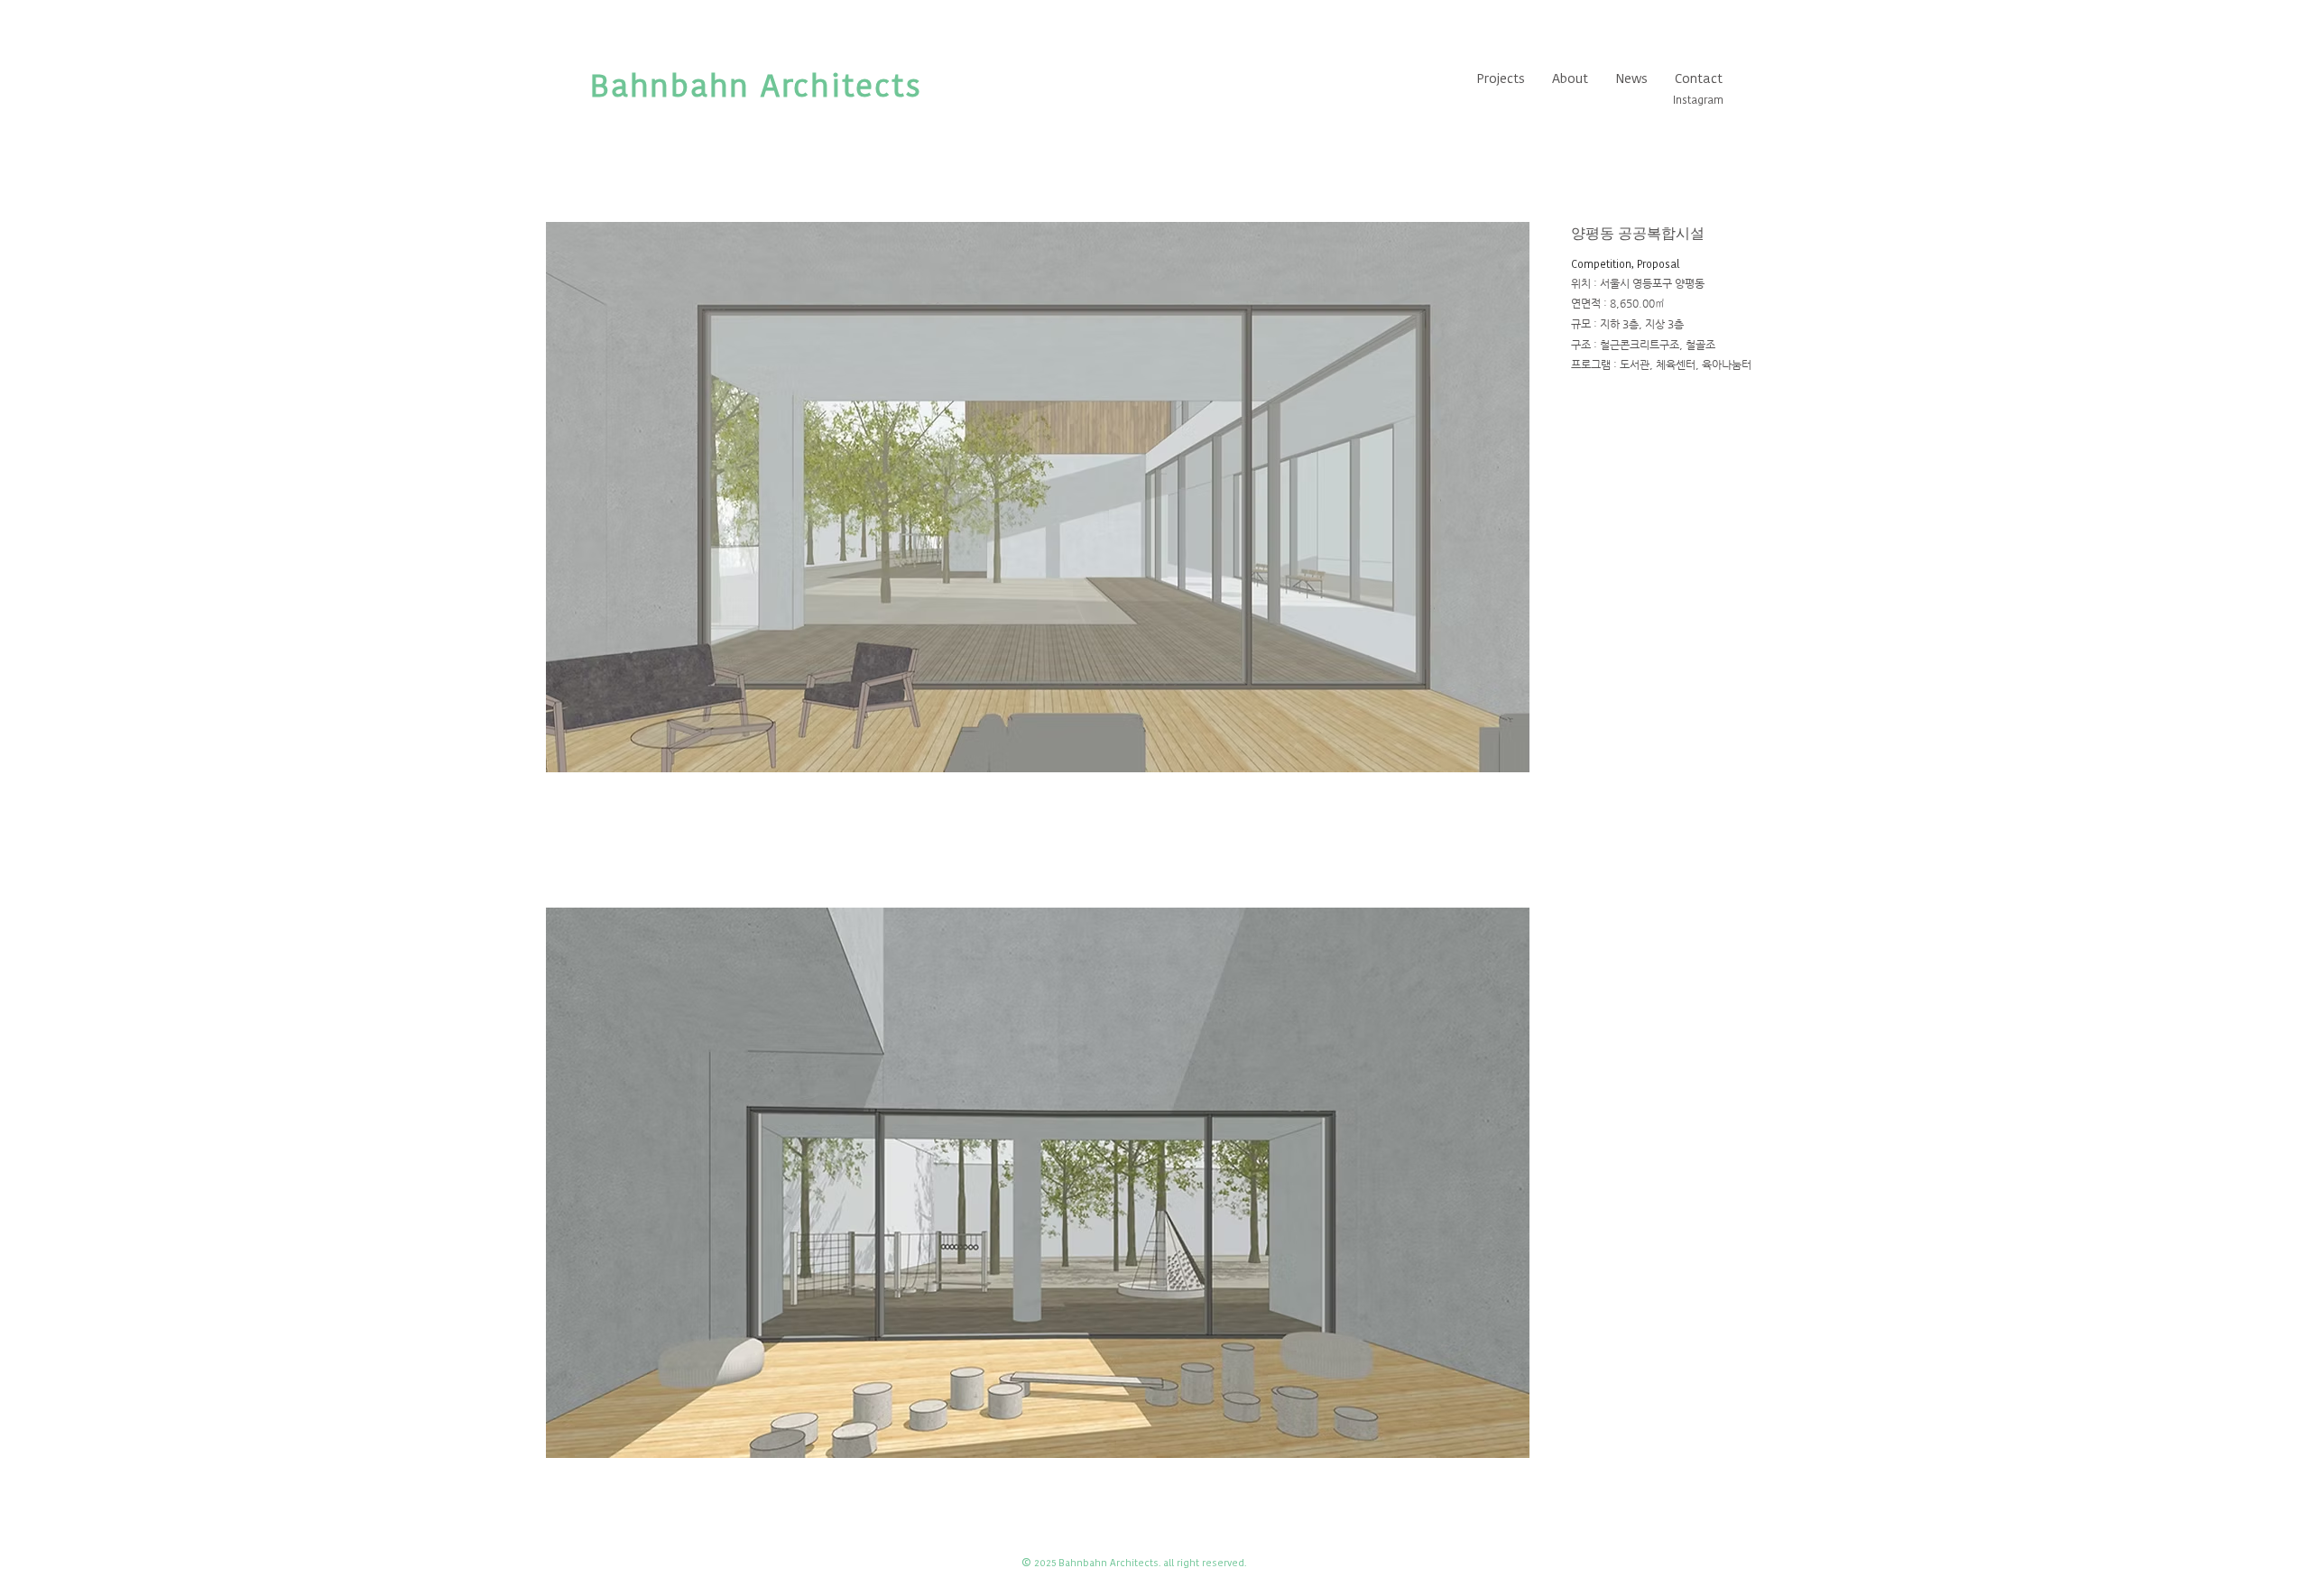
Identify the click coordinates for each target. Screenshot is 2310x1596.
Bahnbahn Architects (756, 85)
